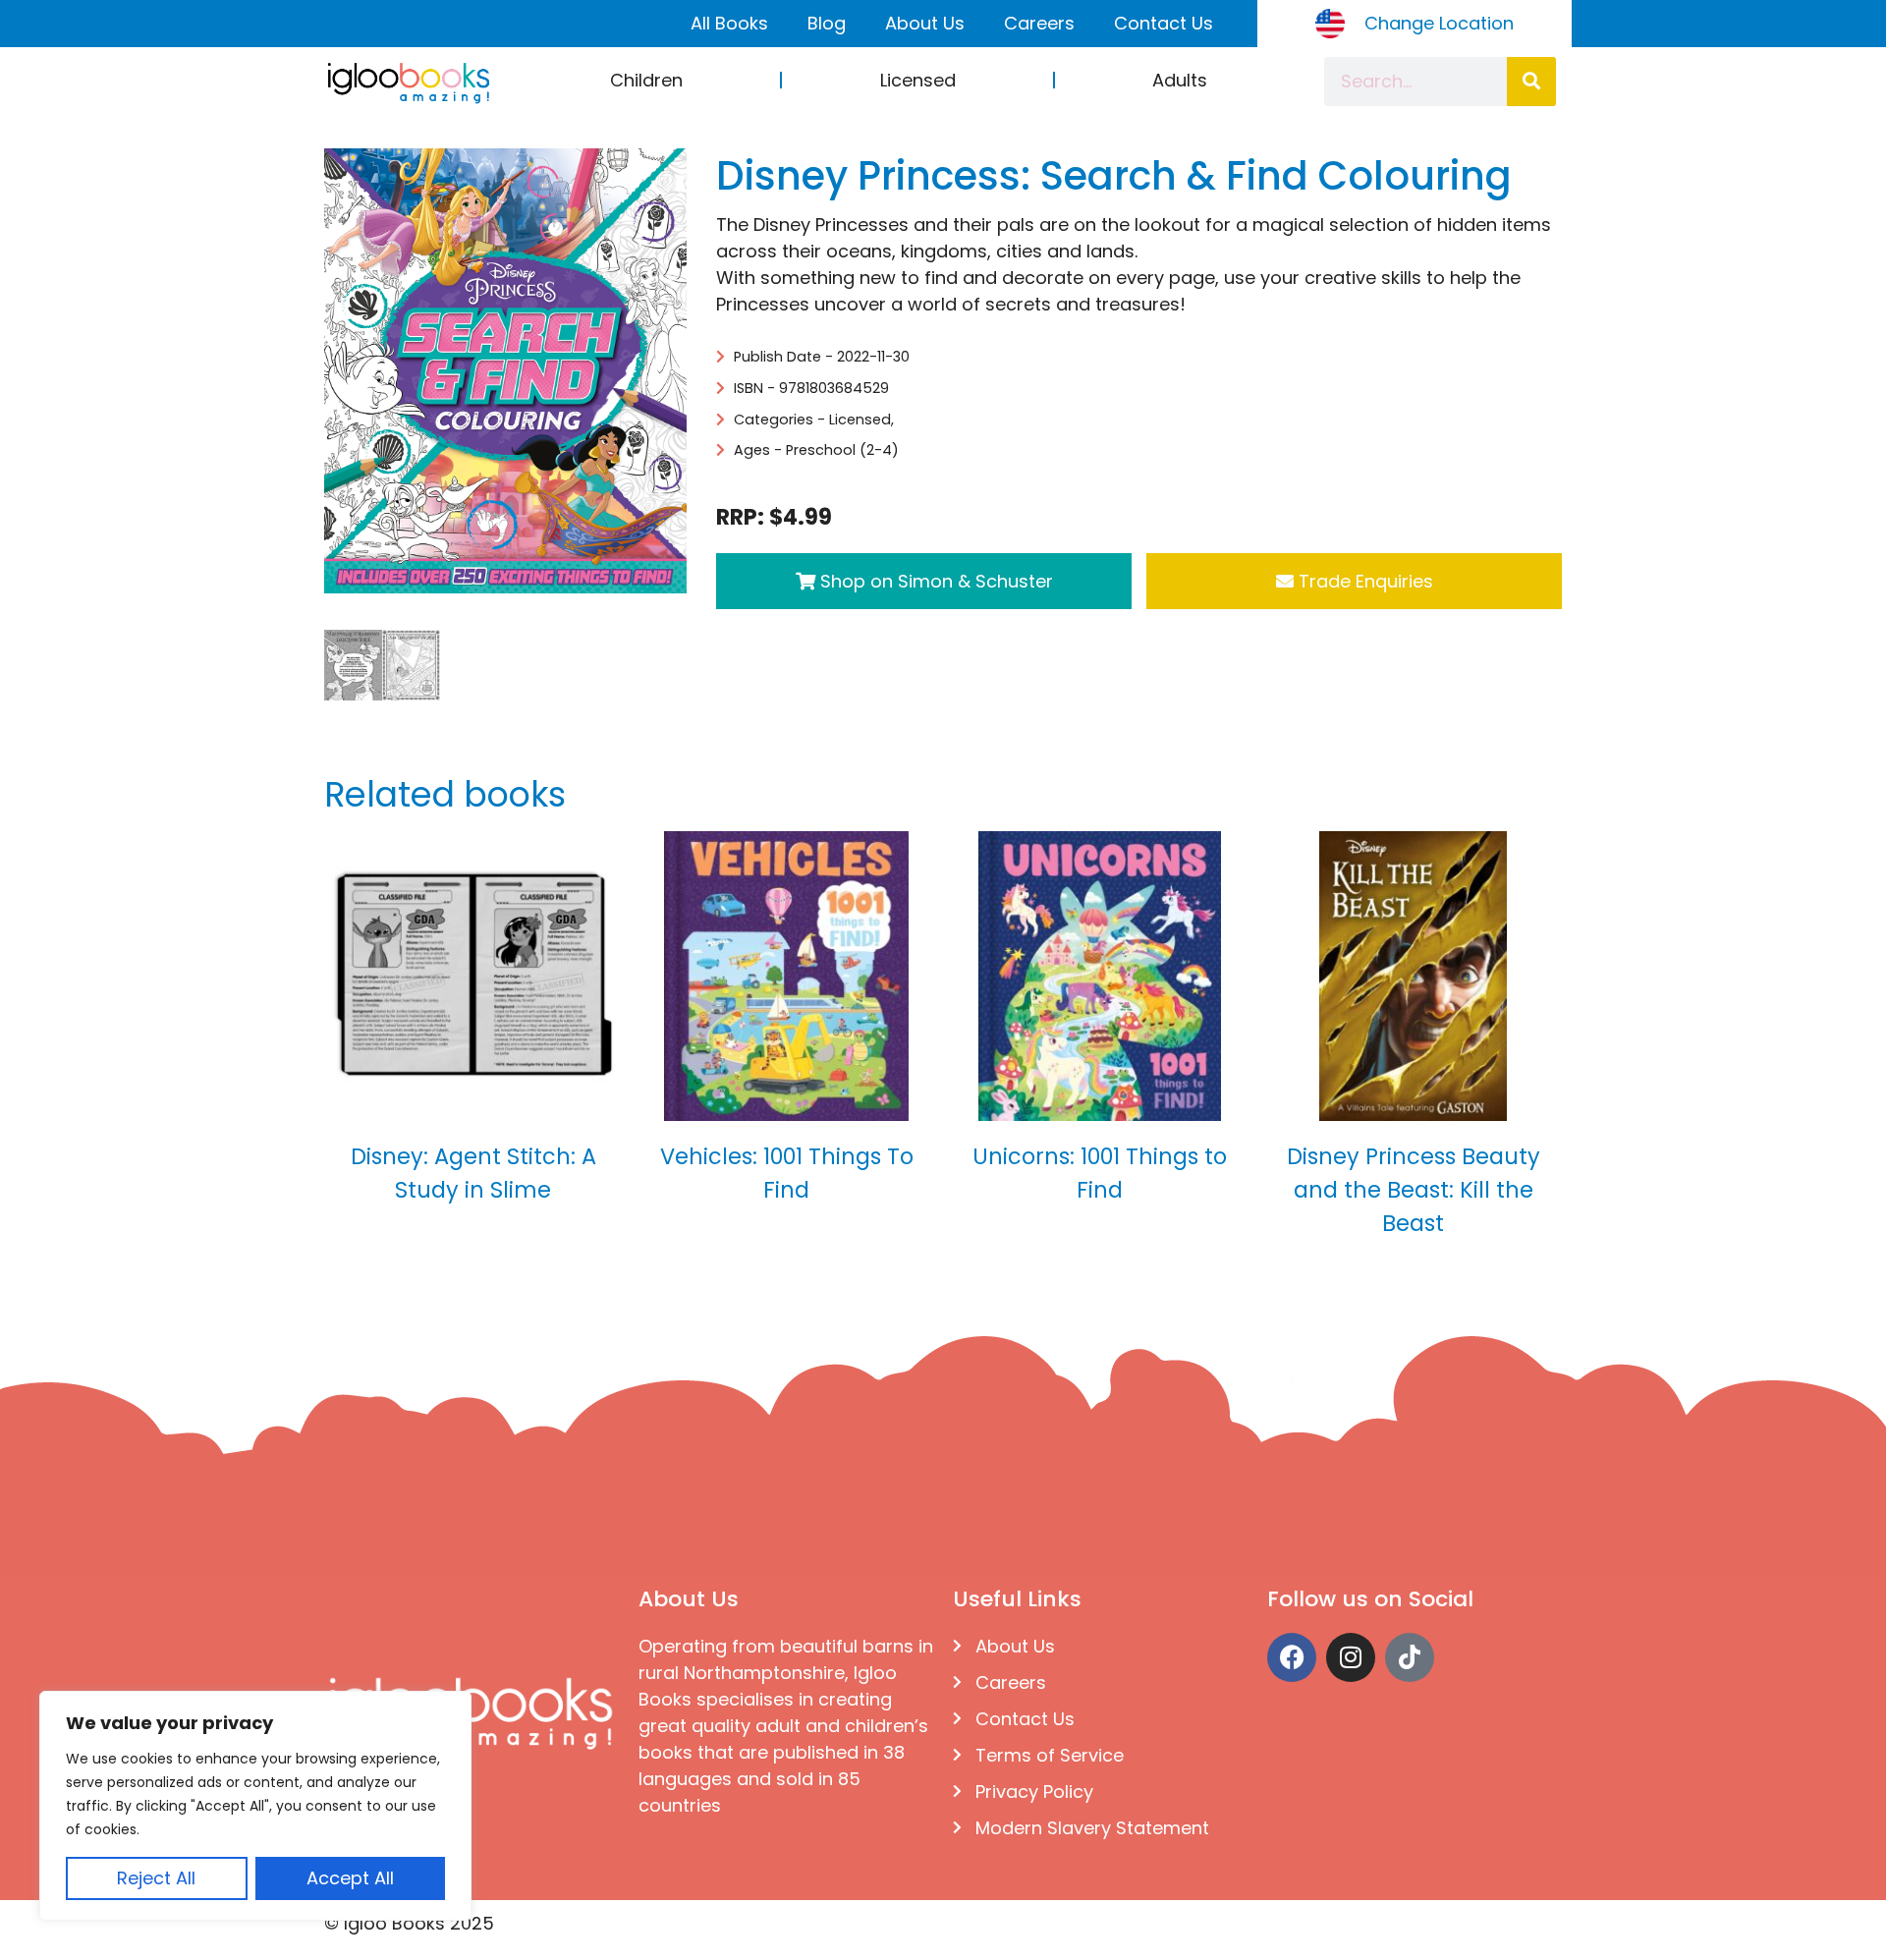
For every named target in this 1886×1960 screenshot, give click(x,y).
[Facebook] (1292, 1657)
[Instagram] (1351, 1657)
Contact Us (1164, 23)
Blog (827, 23)
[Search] (1531, 82)
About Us (925, 23)
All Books (729, 23)
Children (646, 80)
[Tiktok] (1410, 1657)
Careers (1039, 23)
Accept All (350, 1878)
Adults (1180, 80)
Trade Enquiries (1363, 581)
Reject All (156, 1878)
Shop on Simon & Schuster (934, 581)
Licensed (918, 80)
